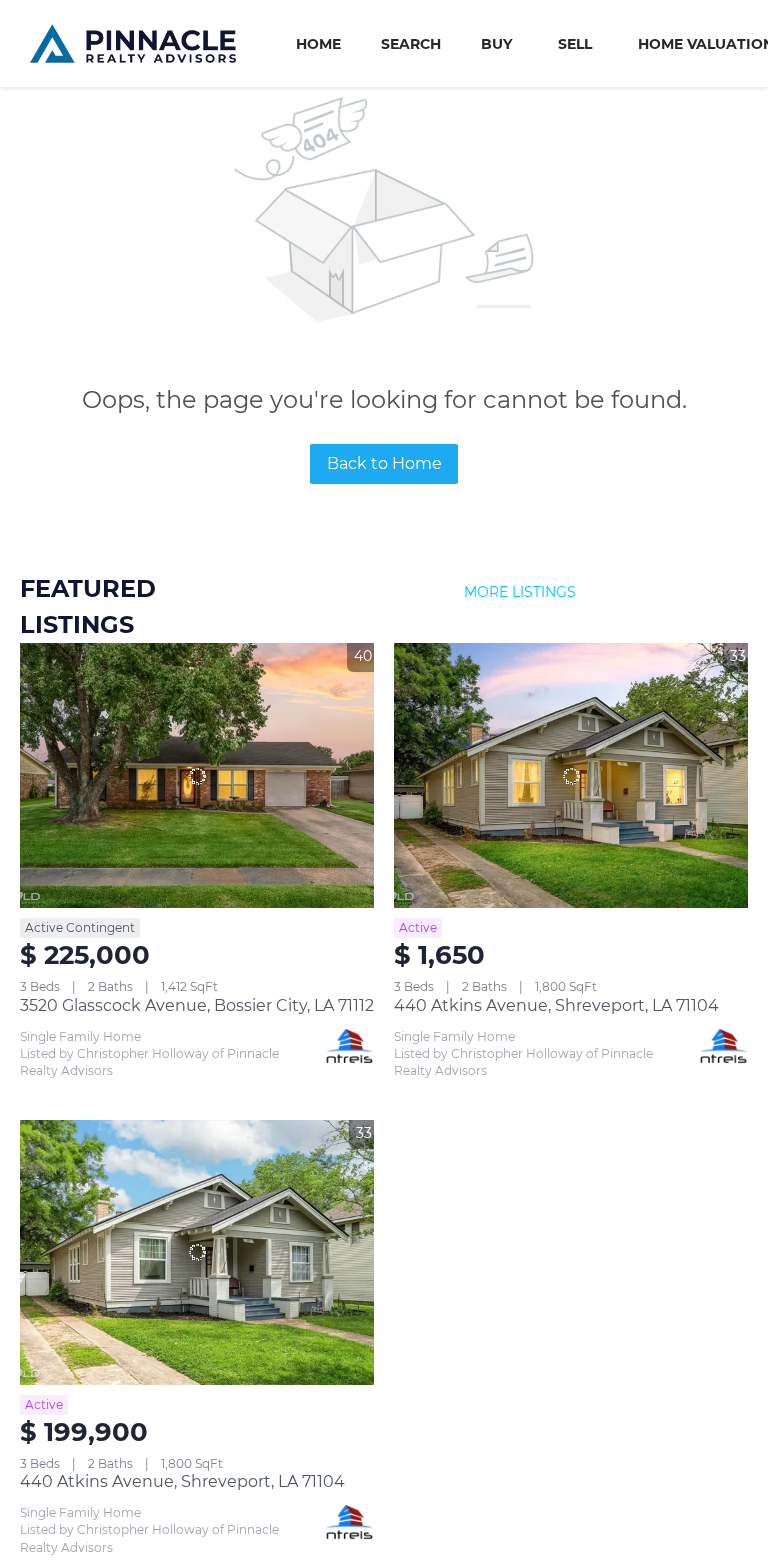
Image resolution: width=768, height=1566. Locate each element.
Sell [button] (575, 44)
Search (411, 44)
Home (318, 44)
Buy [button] (496, 44)
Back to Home (384, 463)
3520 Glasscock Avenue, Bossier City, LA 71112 (197, 1005)
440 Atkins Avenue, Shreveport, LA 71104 (556, 1005)
